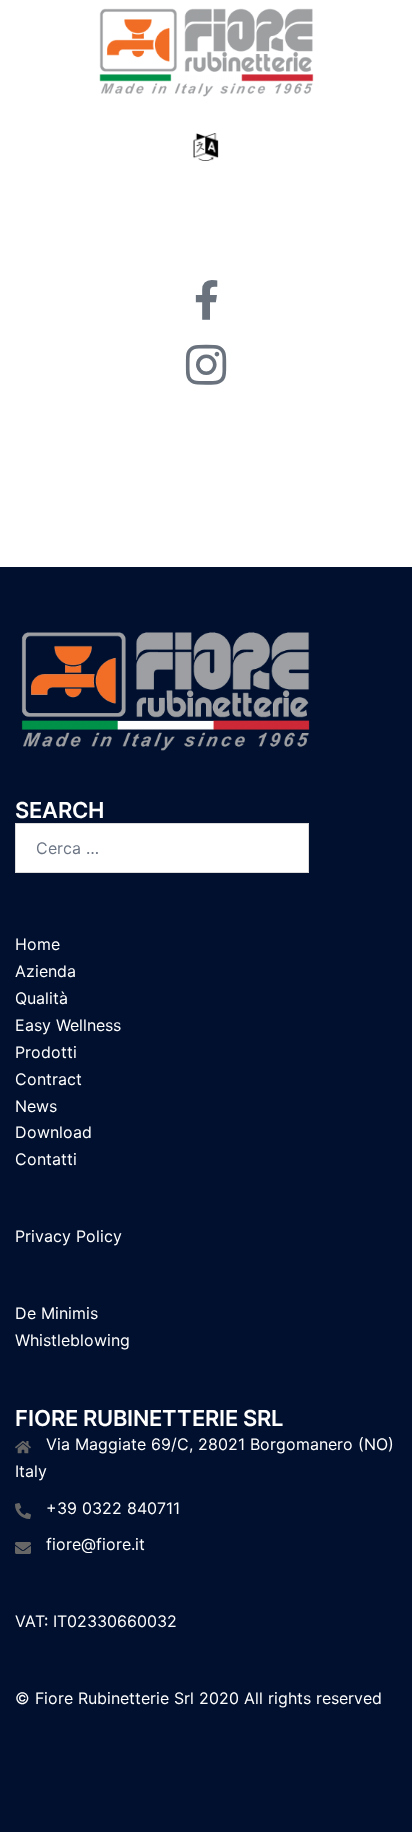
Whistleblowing (72, 1340)
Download (53, 1132)
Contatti (46, 1159)
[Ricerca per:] (162, 848)
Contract (48, 1079)
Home (37, 944)
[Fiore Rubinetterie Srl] (206, 53)
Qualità (41, 998)
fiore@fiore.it (95, 1544)
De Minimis (56, 1313)
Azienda (45, 971)
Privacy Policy (68, 1236)
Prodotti (46, 1052)
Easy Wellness (68, 1025)
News (36, 1106)
